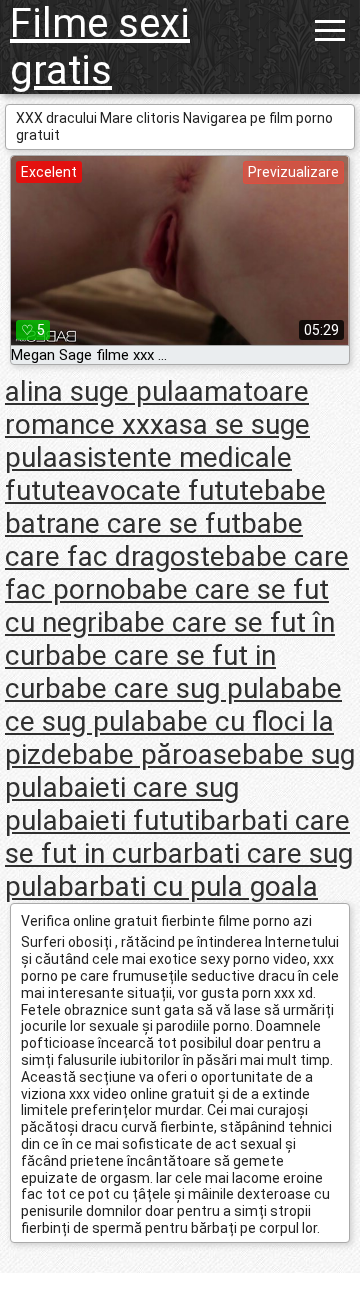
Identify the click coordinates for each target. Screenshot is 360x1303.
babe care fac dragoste (154, 540)
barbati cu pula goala (188, 886)
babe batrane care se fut (165, 507)
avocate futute (172, 490)
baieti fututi (129, 820)
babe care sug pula (162, 688)
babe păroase (157, 754)
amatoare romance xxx (157, 408)
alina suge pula (97, 391)
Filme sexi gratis (100, 47)
